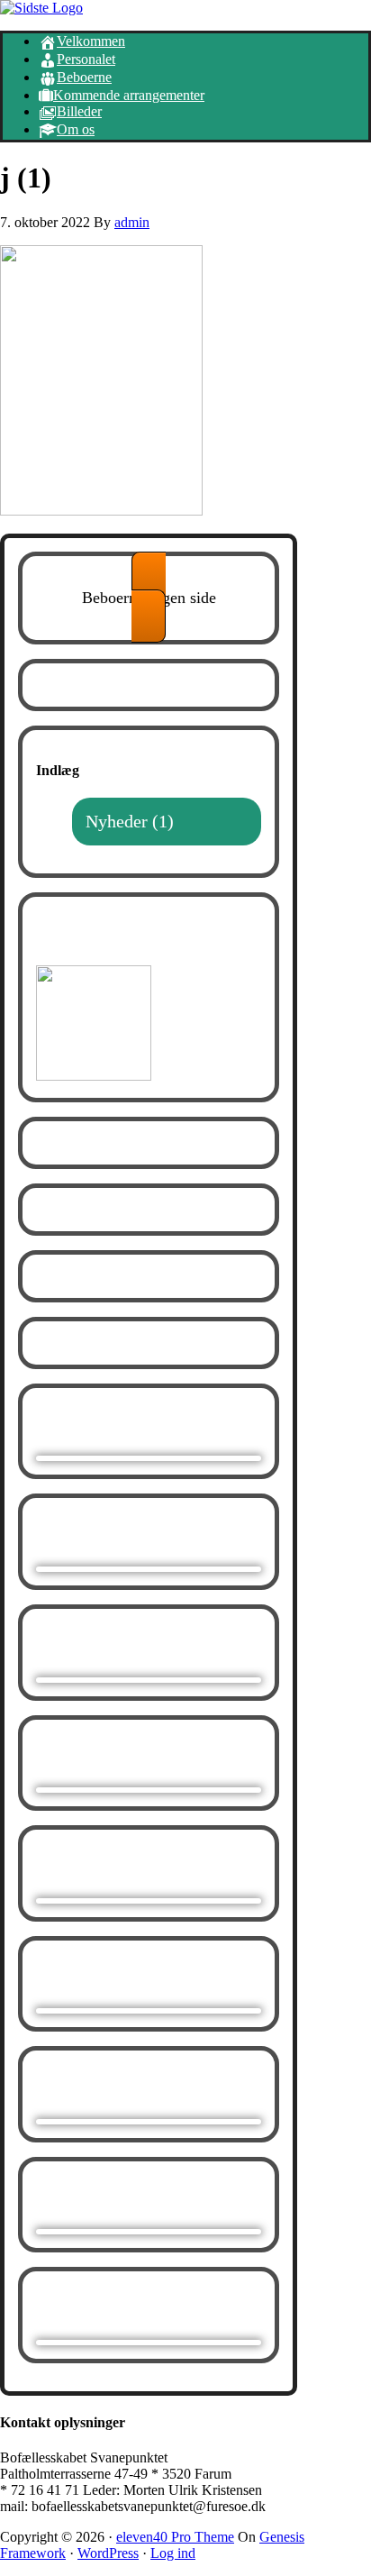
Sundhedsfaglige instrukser (119, 938)
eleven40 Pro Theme (175, 2537)
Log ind (173, 2553)
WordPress (108, 2553)
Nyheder (117, 821)
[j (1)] (101, 511)
